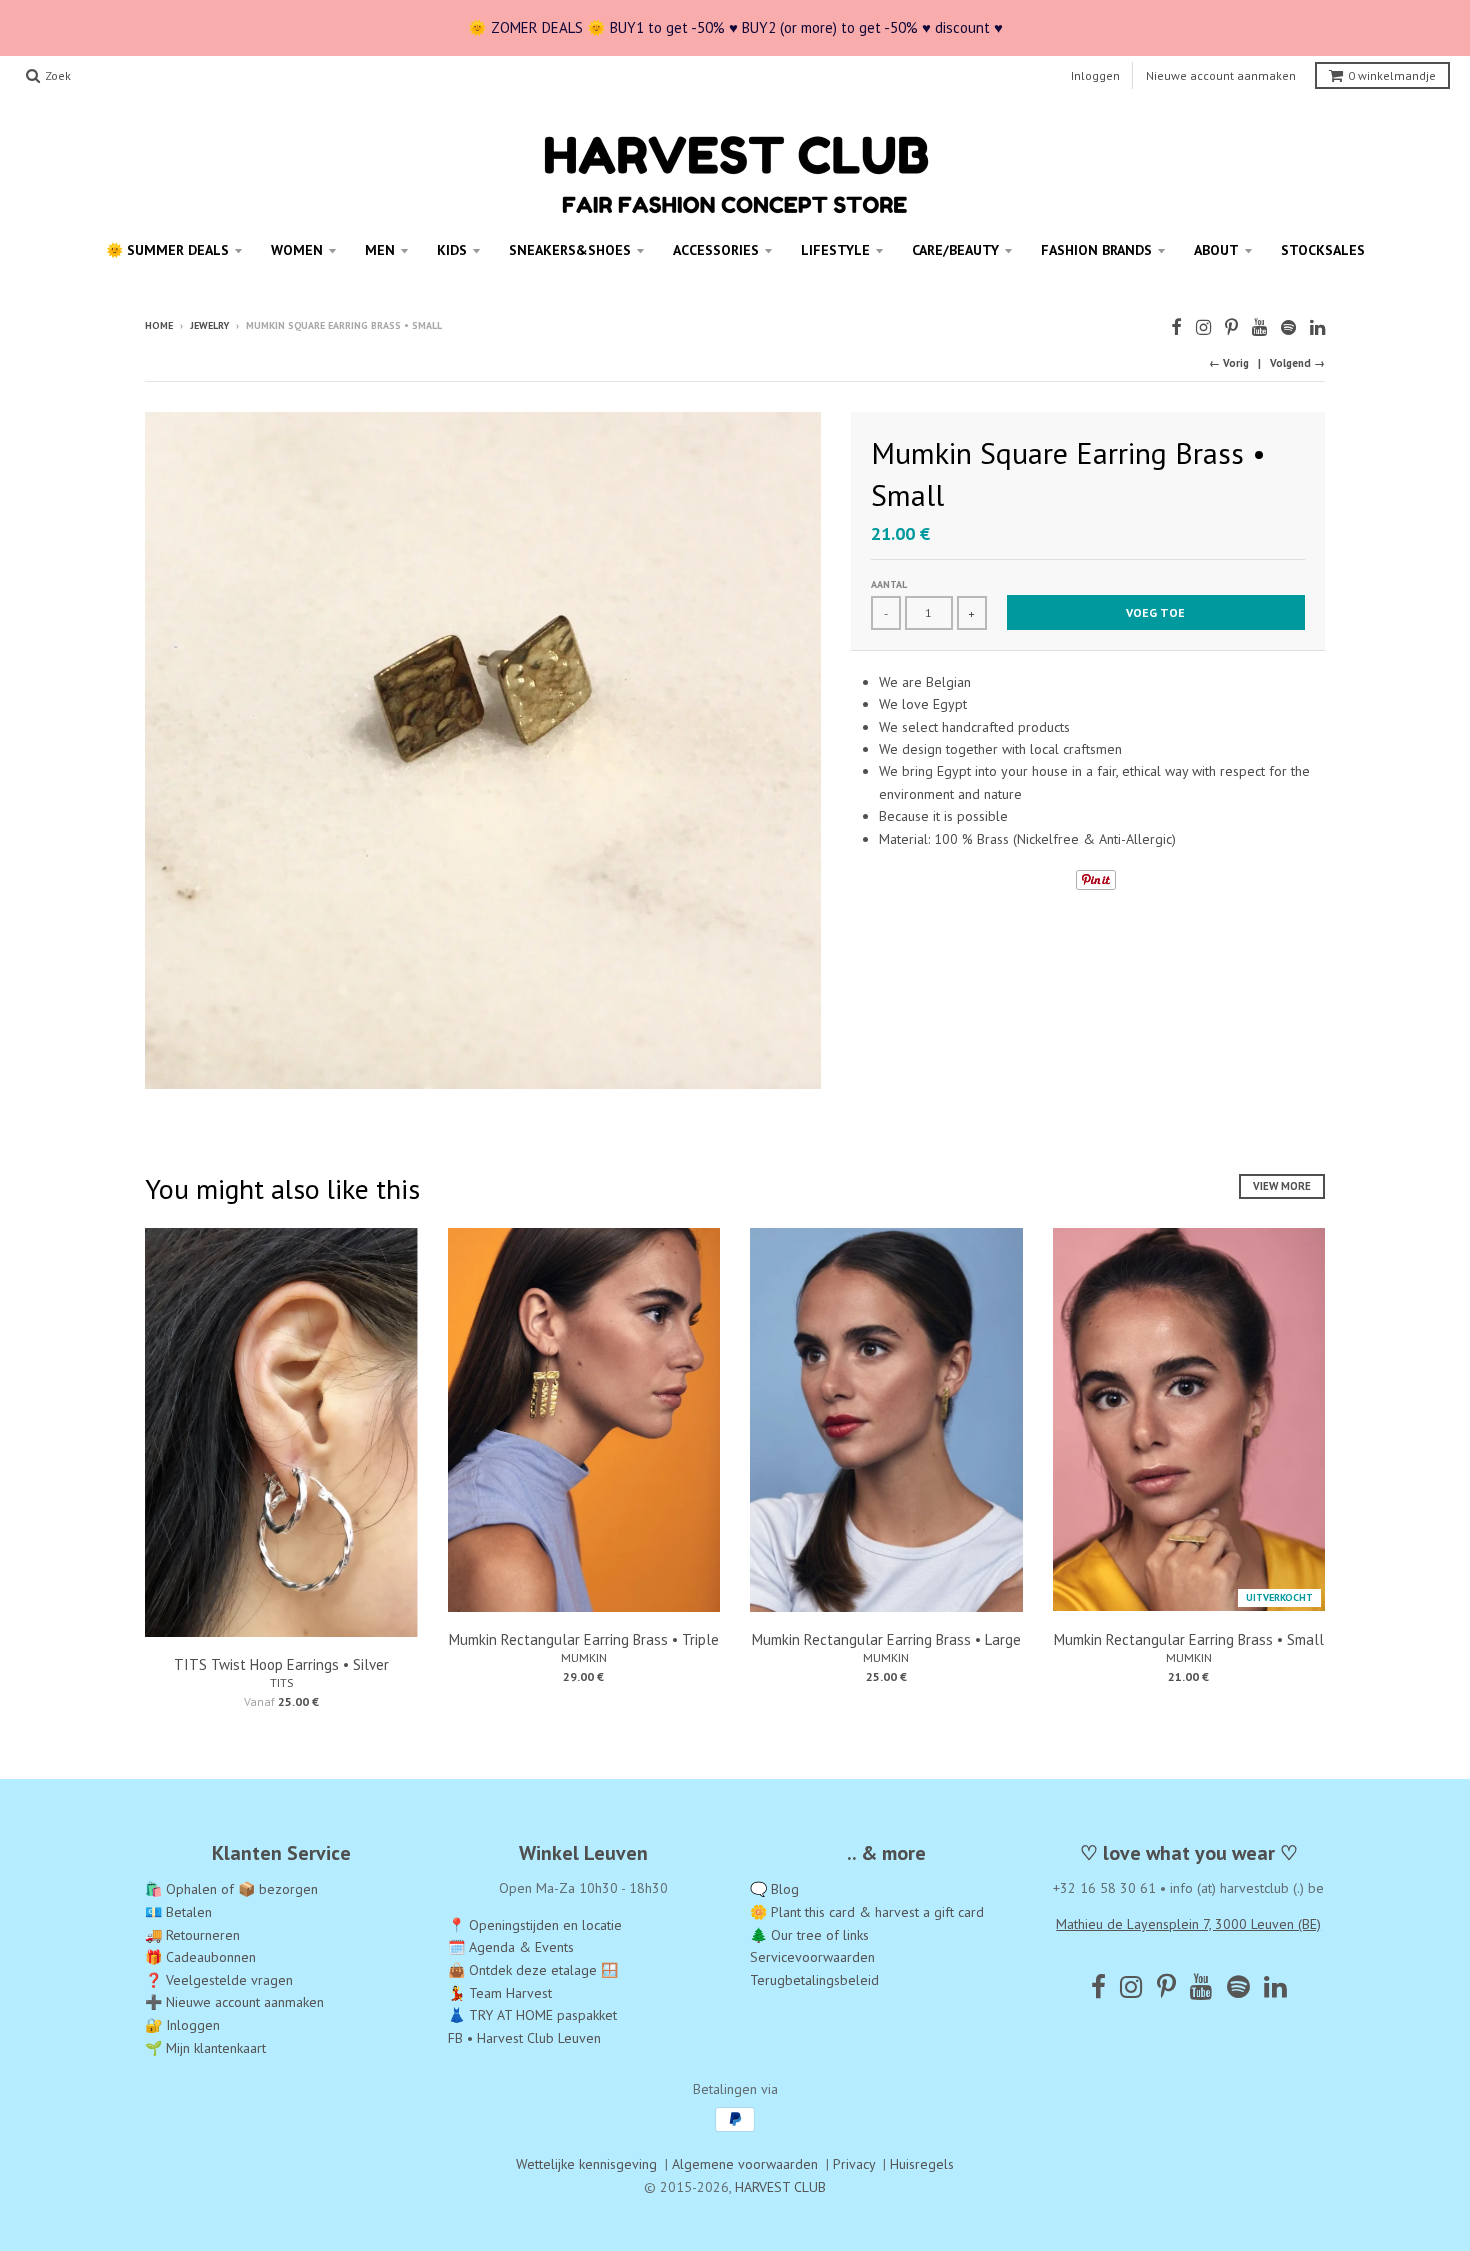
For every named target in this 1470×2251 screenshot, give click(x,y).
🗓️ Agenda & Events (511, 1947)
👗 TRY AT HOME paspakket (532, 2015)
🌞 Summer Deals (167, 250)
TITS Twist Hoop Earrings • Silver (281, 1664)
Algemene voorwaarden (745, 2164)
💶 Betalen (178, 1912)
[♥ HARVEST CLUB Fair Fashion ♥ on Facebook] (1176, 327)
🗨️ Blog (774, 1889)
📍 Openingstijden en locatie (535, 1925)
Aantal (889, 584)
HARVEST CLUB (780, 2187)
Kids (452, 250)
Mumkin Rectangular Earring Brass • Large (886, 1639)
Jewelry (209, 325)
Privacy (854, 2164)
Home (159, 325)
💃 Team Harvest (500, 1993)
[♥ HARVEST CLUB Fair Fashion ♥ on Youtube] (1259, 327)
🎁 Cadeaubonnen (200, 1957)
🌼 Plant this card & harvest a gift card (867, 1912)
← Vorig (1229, 363)
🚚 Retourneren (192, 1935)
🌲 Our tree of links (809, 1935)
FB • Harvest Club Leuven (524, 2038)
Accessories (716, 250)
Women (297, 250)
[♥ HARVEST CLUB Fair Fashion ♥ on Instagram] (1203, 327)
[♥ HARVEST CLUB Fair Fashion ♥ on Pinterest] (1231, 327)
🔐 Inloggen (182, 2025)
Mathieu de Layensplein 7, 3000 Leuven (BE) (1188, 1924)
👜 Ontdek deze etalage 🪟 (533, 1970)
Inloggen (1095, 75)
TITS (281, 1682)
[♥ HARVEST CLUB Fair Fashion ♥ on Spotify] (1288, 327)
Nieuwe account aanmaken (1221, 75)
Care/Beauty (955, 250)
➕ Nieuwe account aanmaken (234, 2002)
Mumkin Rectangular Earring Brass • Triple (584, 1639)
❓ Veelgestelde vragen (219, 1980)
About (1216, 250)
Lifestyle (835, 250)
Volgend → (1297, 363)
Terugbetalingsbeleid (814, 1980)
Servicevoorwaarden (812, 1957)
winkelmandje (1392, 75)
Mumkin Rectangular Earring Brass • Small (1189, 1639)
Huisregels (922, 2164)
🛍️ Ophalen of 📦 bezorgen (231, 1889)
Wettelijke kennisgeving (586, 2164)
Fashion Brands (1096, 250)
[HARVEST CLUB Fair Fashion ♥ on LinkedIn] (1317, 327)
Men (380, 250)
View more (1282, 1186)
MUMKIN (584, 1657)
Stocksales (1323, 250)
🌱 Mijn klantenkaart (205, 2048)
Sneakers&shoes (570, 250)
